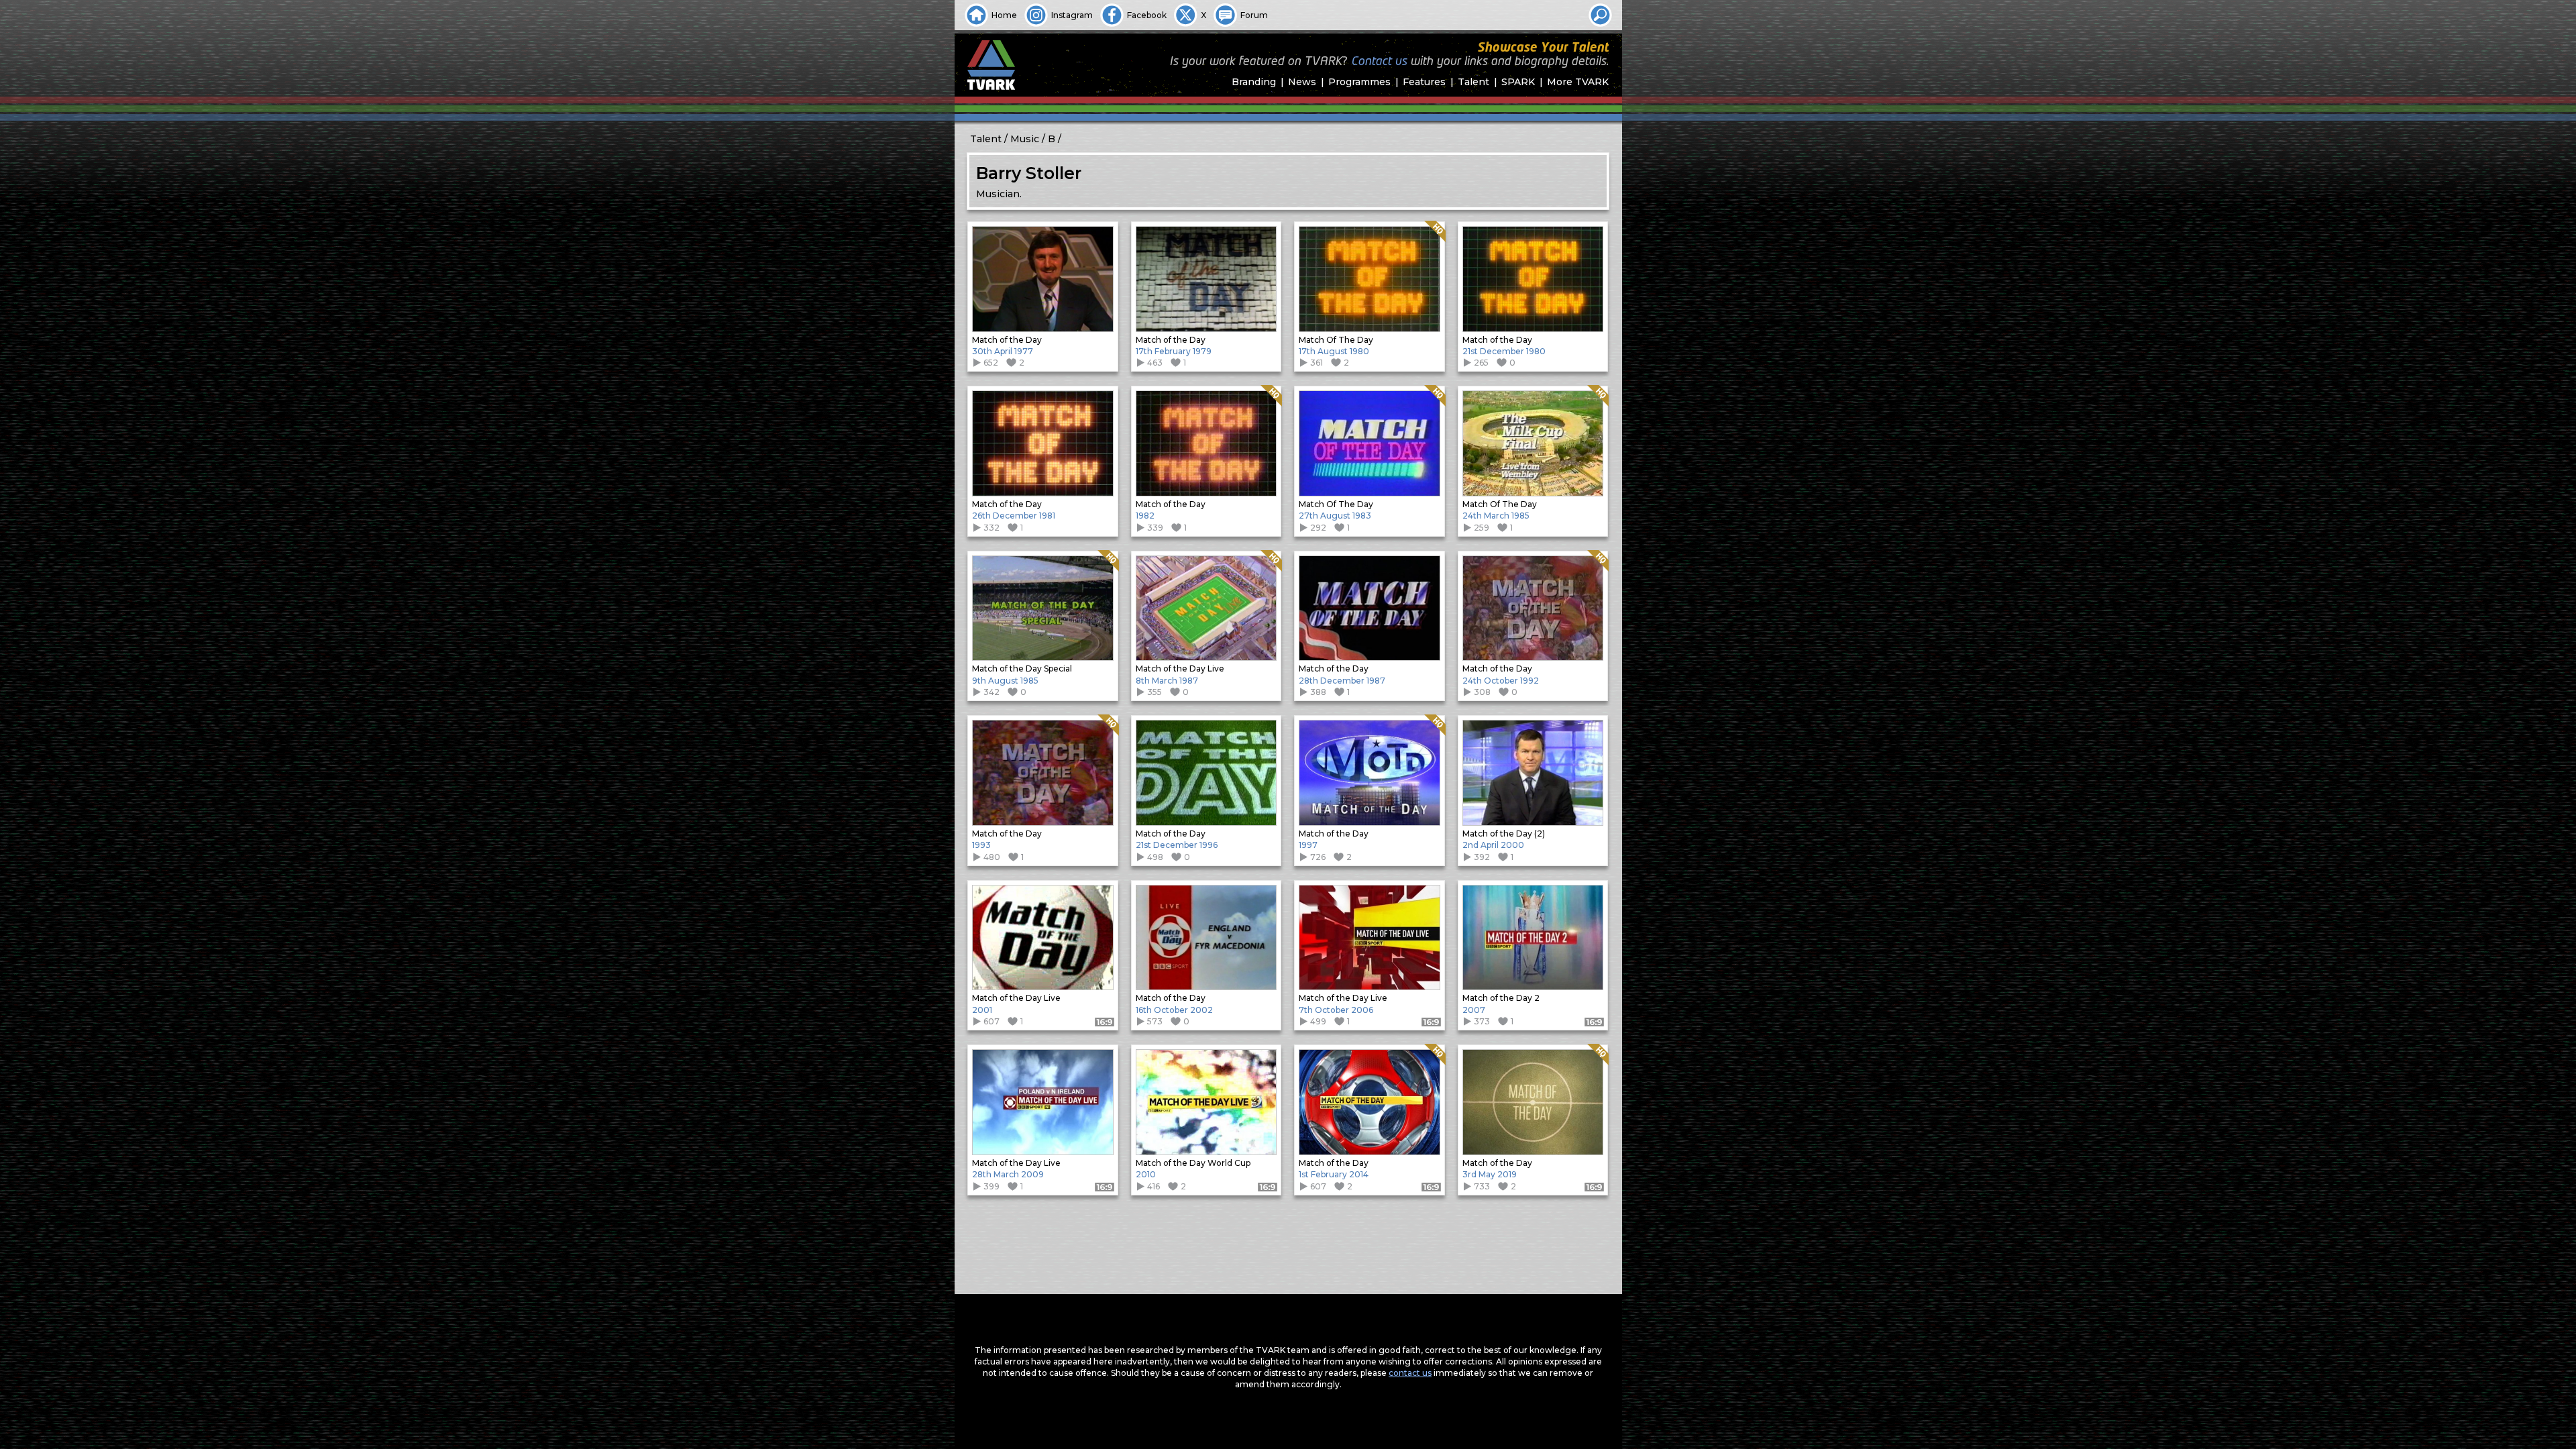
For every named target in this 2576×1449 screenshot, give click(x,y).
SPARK (1518, 82)
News (1302, 82)
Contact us (1379, 62)
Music (1025, 139)
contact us (1410, 1373)
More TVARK (1578, 82)
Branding (1254, 82)
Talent (1473, 82)
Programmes (1359, 82)
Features (1424, 82)
